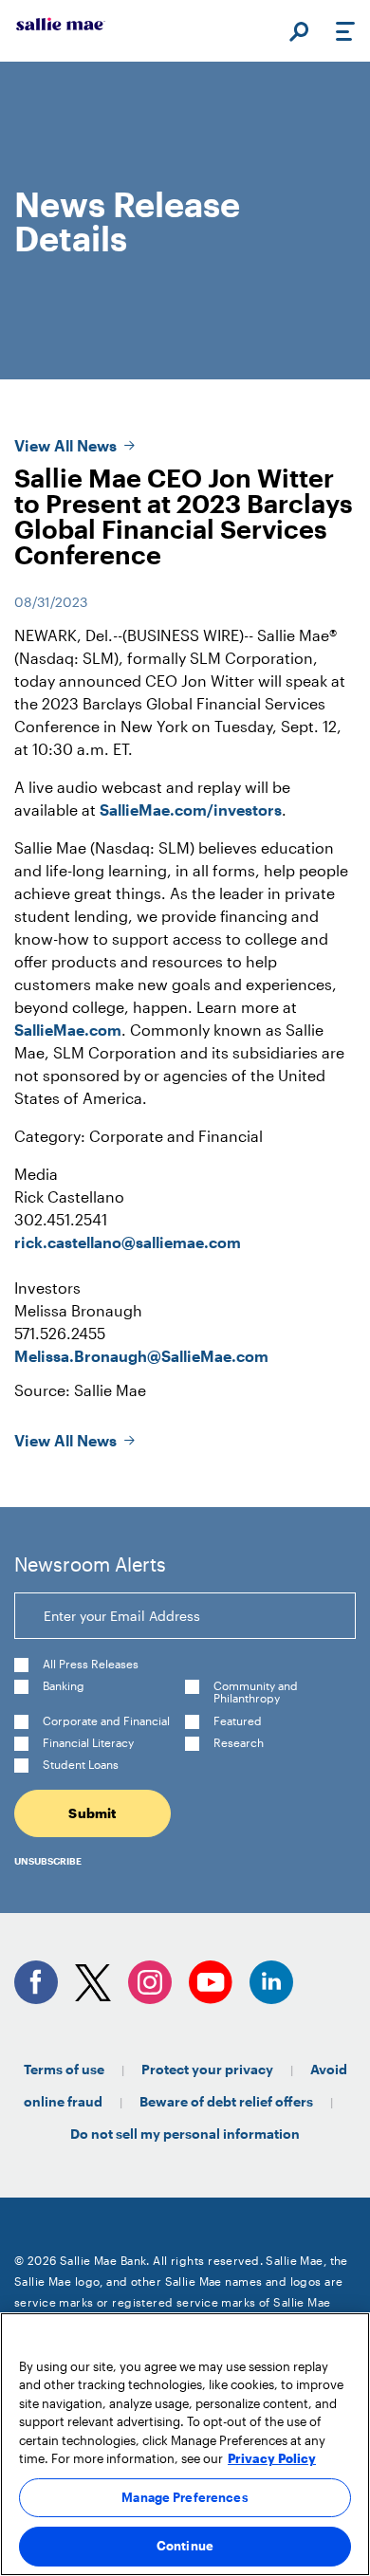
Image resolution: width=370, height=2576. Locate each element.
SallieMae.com (68, 1030)
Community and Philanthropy (256, 1692)
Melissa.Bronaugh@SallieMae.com (141, 1356)
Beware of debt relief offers (226, 2101)
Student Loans (81, 1765)
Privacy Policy (272, 2458)
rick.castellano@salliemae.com (128, 1242)
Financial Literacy (88, 1743)
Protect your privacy (207, 2069)
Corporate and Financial (106, 1721)
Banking (64, 1686)
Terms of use (64, 2069)
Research (239, 1743)
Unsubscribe (48, 1861)
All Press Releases (91, 1664)
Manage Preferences (185, 2497)
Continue (185, 2546)
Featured (238, 1721)
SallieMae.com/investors (191, 810)
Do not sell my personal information (185, 2134)
